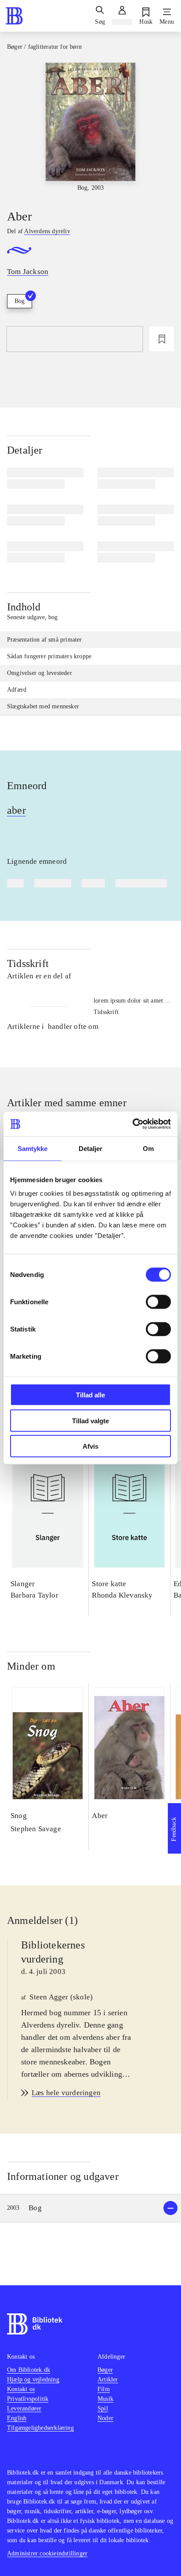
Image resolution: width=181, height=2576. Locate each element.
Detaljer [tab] (91, 1148)
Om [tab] (148, 1148)
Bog (20, 301)
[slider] (90, 128)
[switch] (158, 1302)
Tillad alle (90, 1395)
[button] (90, 2208)
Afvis (90, 1446)
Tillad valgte (90, 1420)
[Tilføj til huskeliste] (162, 339)
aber (16, 810)
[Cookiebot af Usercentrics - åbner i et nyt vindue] (132, 1124)
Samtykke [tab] (33, 1148)
